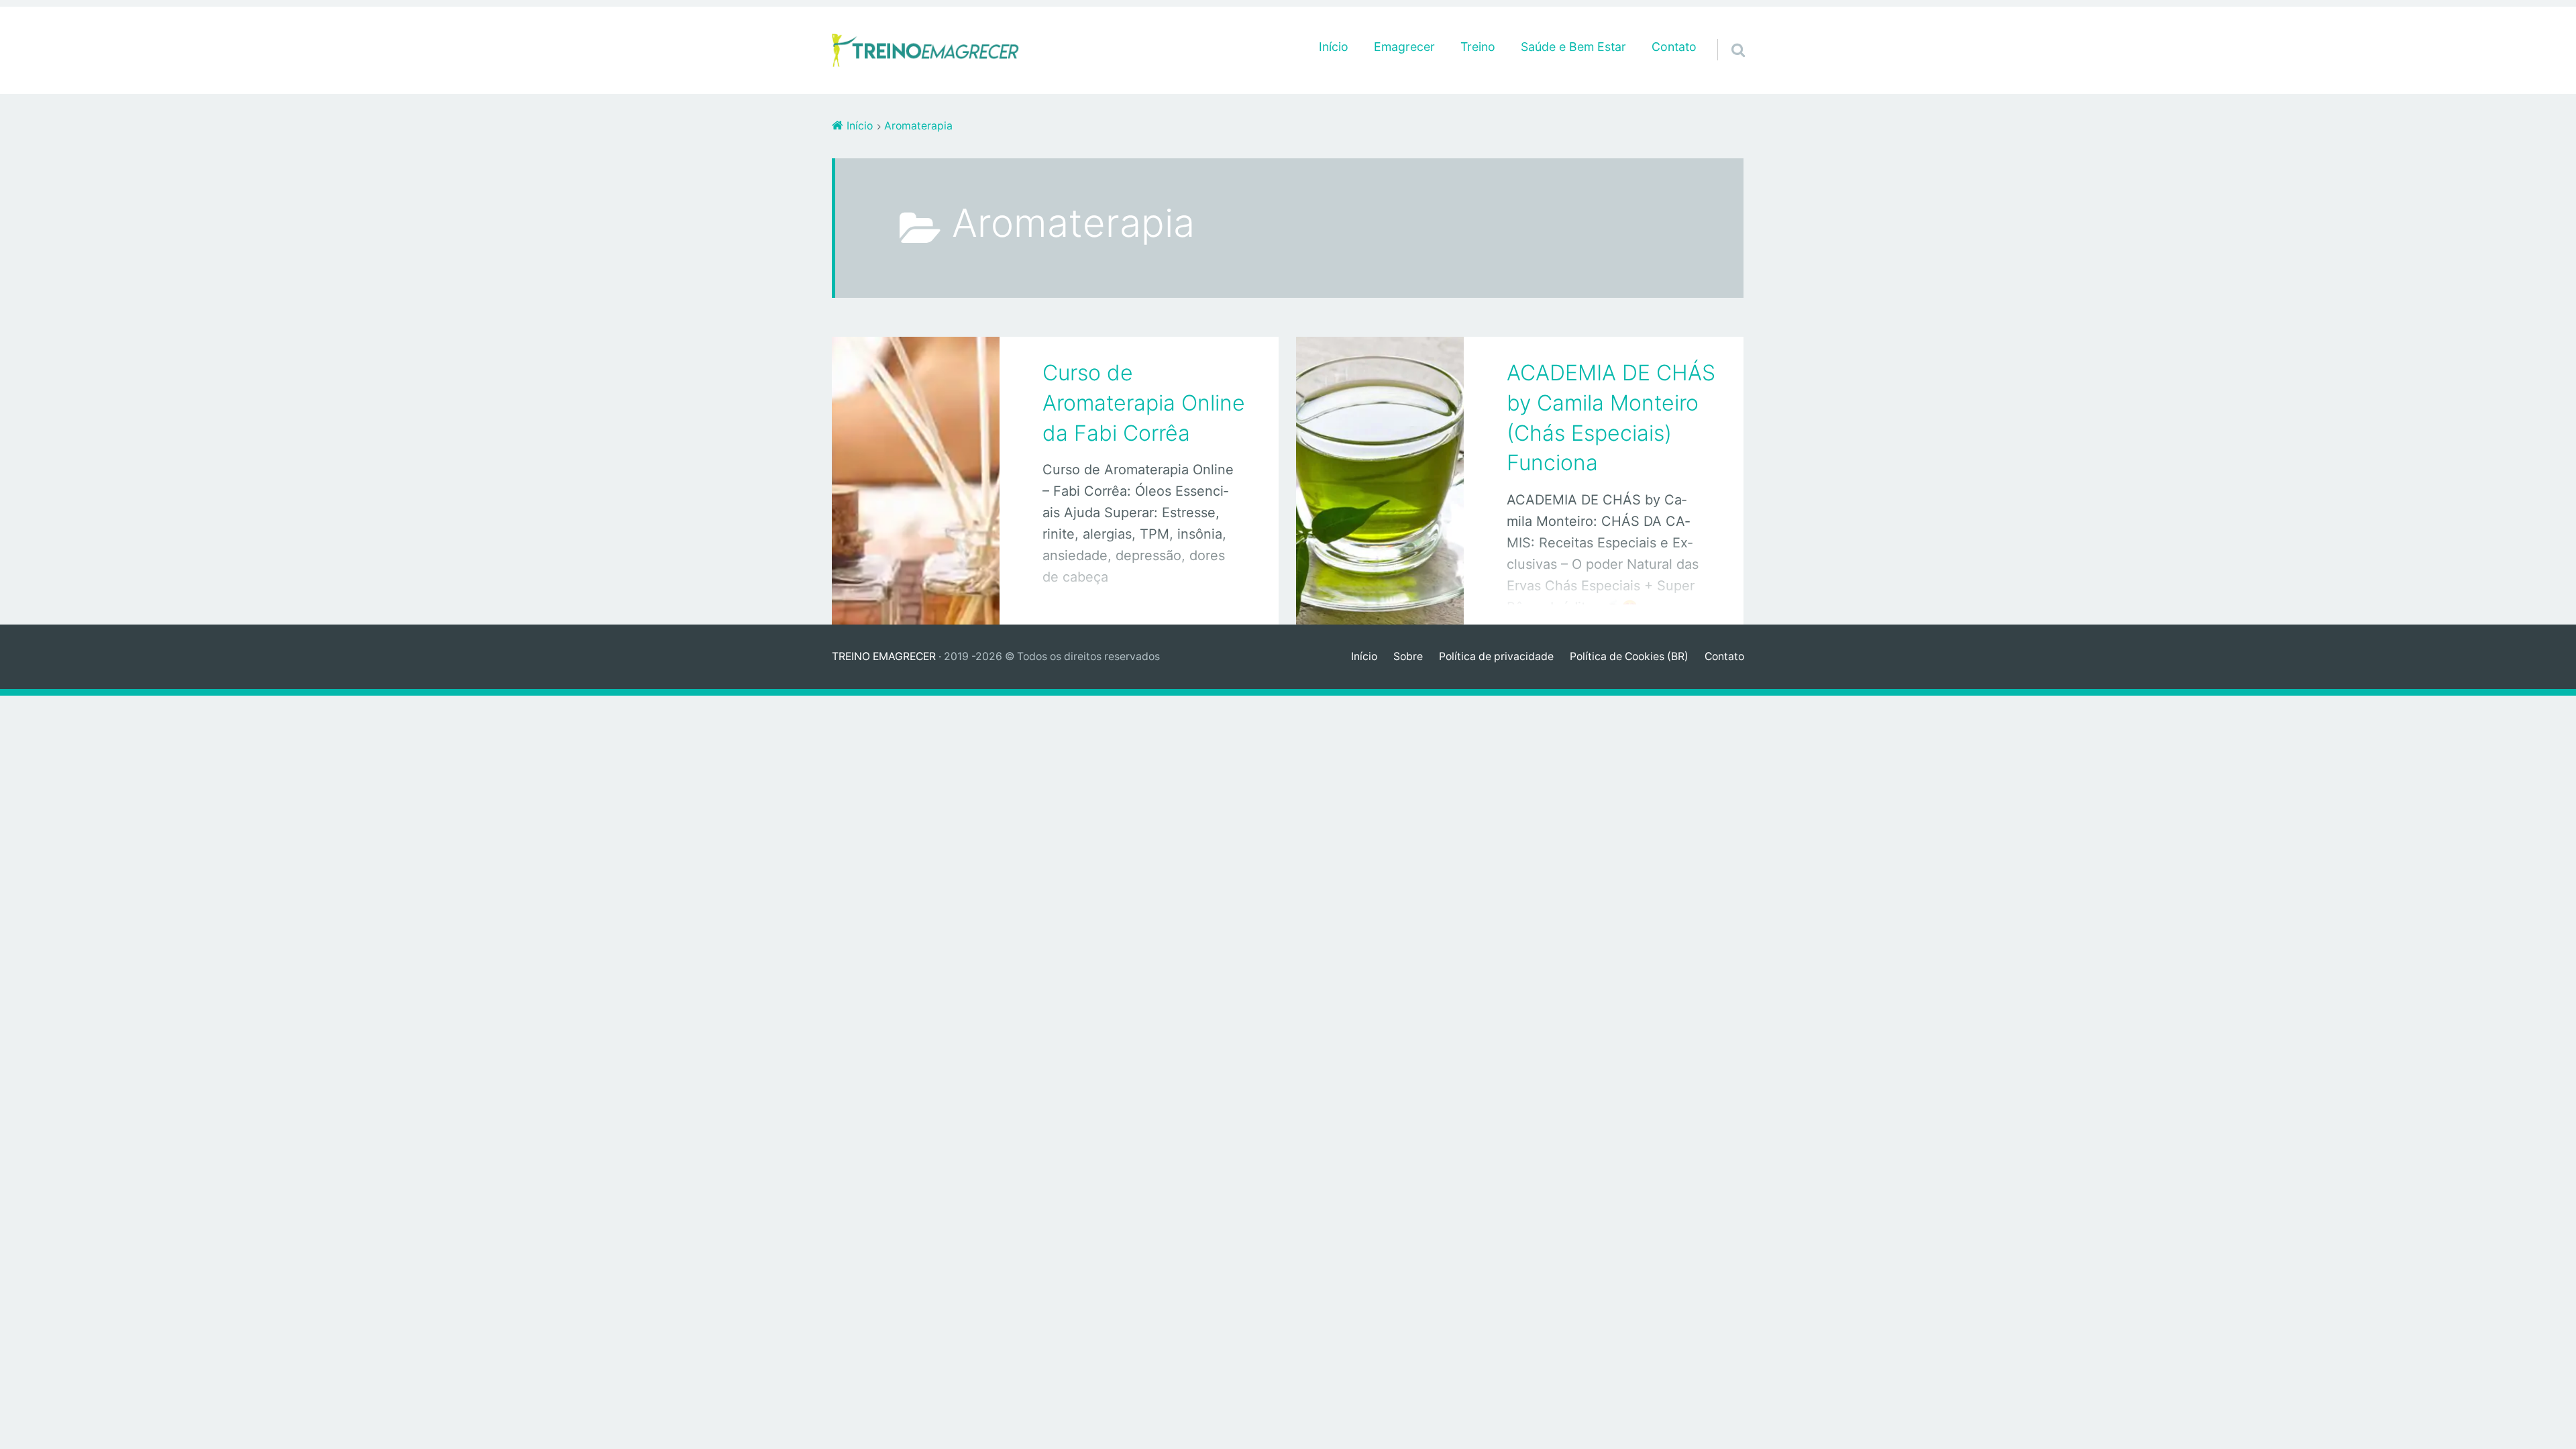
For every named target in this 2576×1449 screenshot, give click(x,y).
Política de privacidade (1496, 656)
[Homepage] (926, 50)
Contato (1674, 47)
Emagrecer (1404, 47)
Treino (1478, 47)
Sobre (1408, 656)
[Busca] (1726, 33)
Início (1334, 47)
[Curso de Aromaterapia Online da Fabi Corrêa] (916, 481)
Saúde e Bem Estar (1573, 47)
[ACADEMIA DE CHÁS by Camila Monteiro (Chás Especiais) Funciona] (1380, 481)
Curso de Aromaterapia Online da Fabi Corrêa (1144, 403)
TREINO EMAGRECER (884, 656)
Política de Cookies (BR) (1629, 656)
